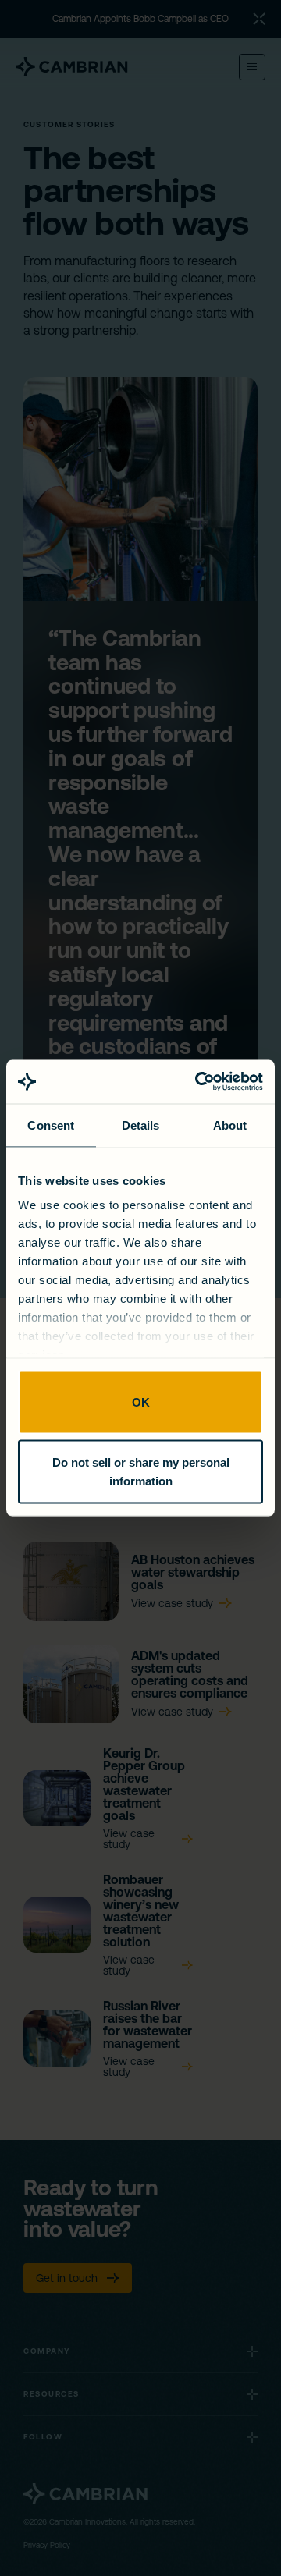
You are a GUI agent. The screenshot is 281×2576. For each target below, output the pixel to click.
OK (141, 1402)
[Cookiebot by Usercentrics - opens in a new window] (198, 1082)
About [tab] (230, 1125)
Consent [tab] (51, 1125)
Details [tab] (141, 1125)
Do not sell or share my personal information (141, 1472)
